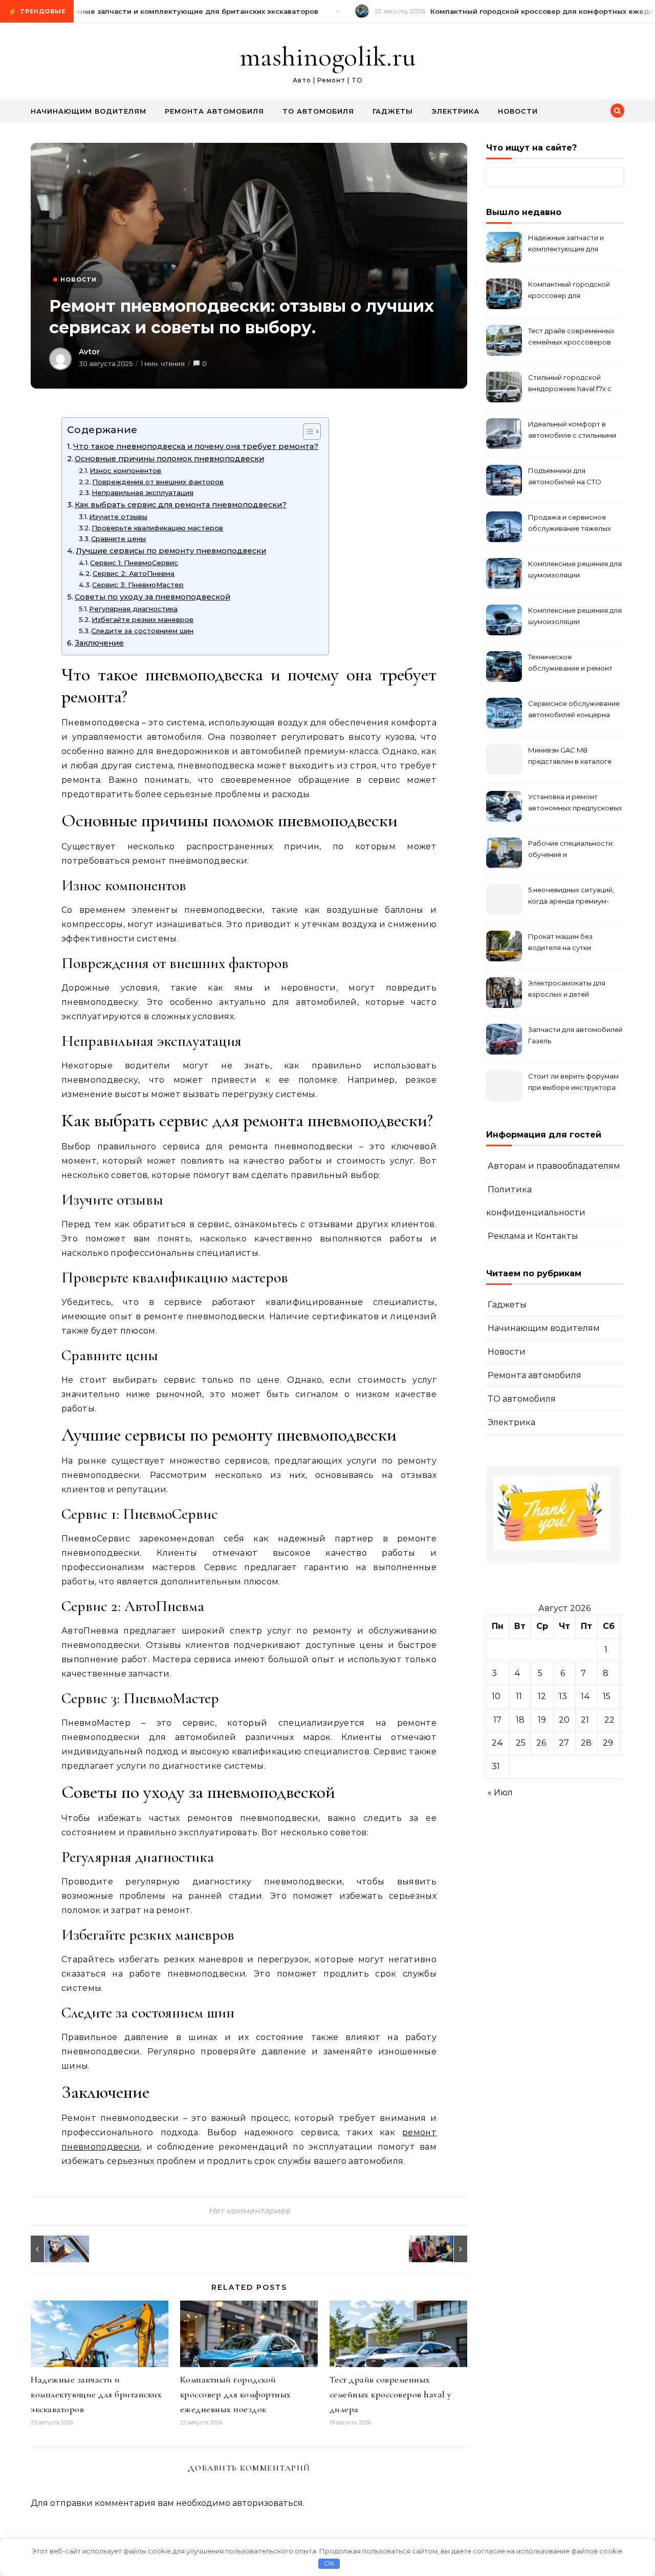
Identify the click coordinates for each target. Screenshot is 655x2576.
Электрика (455, 111)
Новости (518, 111)
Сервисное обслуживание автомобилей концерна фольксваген (574, 710)
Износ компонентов (125, 470)
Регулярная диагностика (133, 609)
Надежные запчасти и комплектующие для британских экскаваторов (96, 2394)
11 (519, 1696)
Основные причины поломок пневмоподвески (169, 459)
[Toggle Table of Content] (307, 432)
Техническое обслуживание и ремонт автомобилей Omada (570, 664)
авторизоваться (268, 2503)
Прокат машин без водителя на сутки (560, 942)
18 (520, 1720)
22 (609, 1720)
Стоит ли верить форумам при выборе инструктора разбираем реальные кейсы (573, 1083)
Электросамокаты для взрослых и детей (567, 989)
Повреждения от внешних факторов (158, 482)
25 (521, 1743)
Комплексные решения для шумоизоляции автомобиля (575, 571)
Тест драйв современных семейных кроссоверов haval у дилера (391, 2394)
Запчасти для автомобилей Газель (575, 1035)
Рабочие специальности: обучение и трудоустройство (571, 850)
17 (497, 1720)
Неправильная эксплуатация (143, 492)
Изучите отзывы (118, 517)
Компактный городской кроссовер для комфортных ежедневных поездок (236, 2394)
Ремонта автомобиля (214, 111)
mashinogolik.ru (328, 57)
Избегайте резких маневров (143, 619)
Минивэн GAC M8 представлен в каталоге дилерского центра (570, 757)
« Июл (500, 1793)
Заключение (99, 643)
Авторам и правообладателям (554, 1166)
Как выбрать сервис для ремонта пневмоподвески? (181, 505)
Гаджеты (393, 111)
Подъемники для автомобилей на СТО (565, 476)
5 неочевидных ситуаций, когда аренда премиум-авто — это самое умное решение (571, 897)
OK (329, 2563)
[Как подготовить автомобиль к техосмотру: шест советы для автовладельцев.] (444, 2249)
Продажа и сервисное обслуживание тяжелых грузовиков (570, 524)
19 (542, 1720)
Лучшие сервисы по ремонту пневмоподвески (171, 551)
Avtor (89, 352)
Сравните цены (118, 539)
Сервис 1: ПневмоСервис (134, 563)
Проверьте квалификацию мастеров (157, 528)
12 (542, 1696)
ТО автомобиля (318, 111)
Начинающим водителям (89, 111)
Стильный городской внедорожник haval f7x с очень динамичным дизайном (570, 384)
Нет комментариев (249, 2211)
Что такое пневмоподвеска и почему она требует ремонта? (196, 446)
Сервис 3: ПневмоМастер (138, 585)
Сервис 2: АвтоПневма (134, 573)
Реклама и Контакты (533, 1236)
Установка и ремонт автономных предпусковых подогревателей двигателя (575, 803)
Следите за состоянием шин (142, 631)
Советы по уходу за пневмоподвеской (152, 597)
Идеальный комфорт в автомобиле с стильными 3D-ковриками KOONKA (572, 431)
